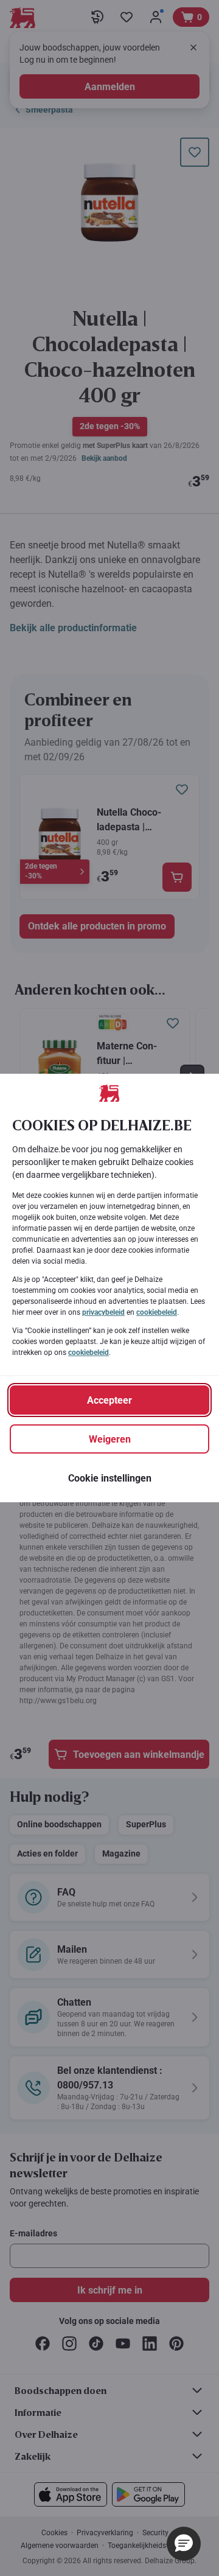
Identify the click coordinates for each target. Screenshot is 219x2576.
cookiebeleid (157, 1312)
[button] (184, 2544)
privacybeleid (103, 1312)
